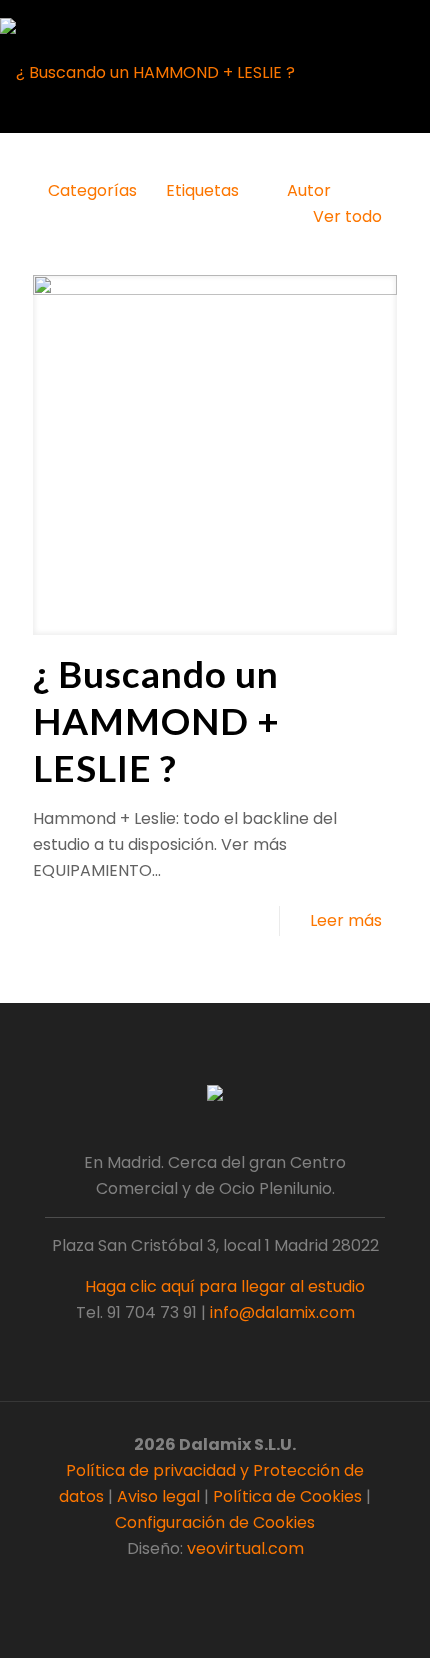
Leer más (346, 920)
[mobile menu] (402, 25)
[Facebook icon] (183, 1584)
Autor (309, 190)
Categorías (92, 190)
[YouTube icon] (225, 1584)
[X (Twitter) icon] (204, 1584)
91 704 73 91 (152, 1312)
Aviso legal (158, 1496)
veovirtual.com (245, 1548)
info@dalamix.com (282, 1312)
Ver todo (347, 216)
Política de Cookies (287, 1496)
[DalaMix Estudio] (147, 72)
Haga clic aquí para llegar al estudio (223, 1286)
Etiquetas (202, 190)
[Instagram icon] (246, 1584)
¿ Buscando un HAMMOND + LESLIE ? (156, 720)
